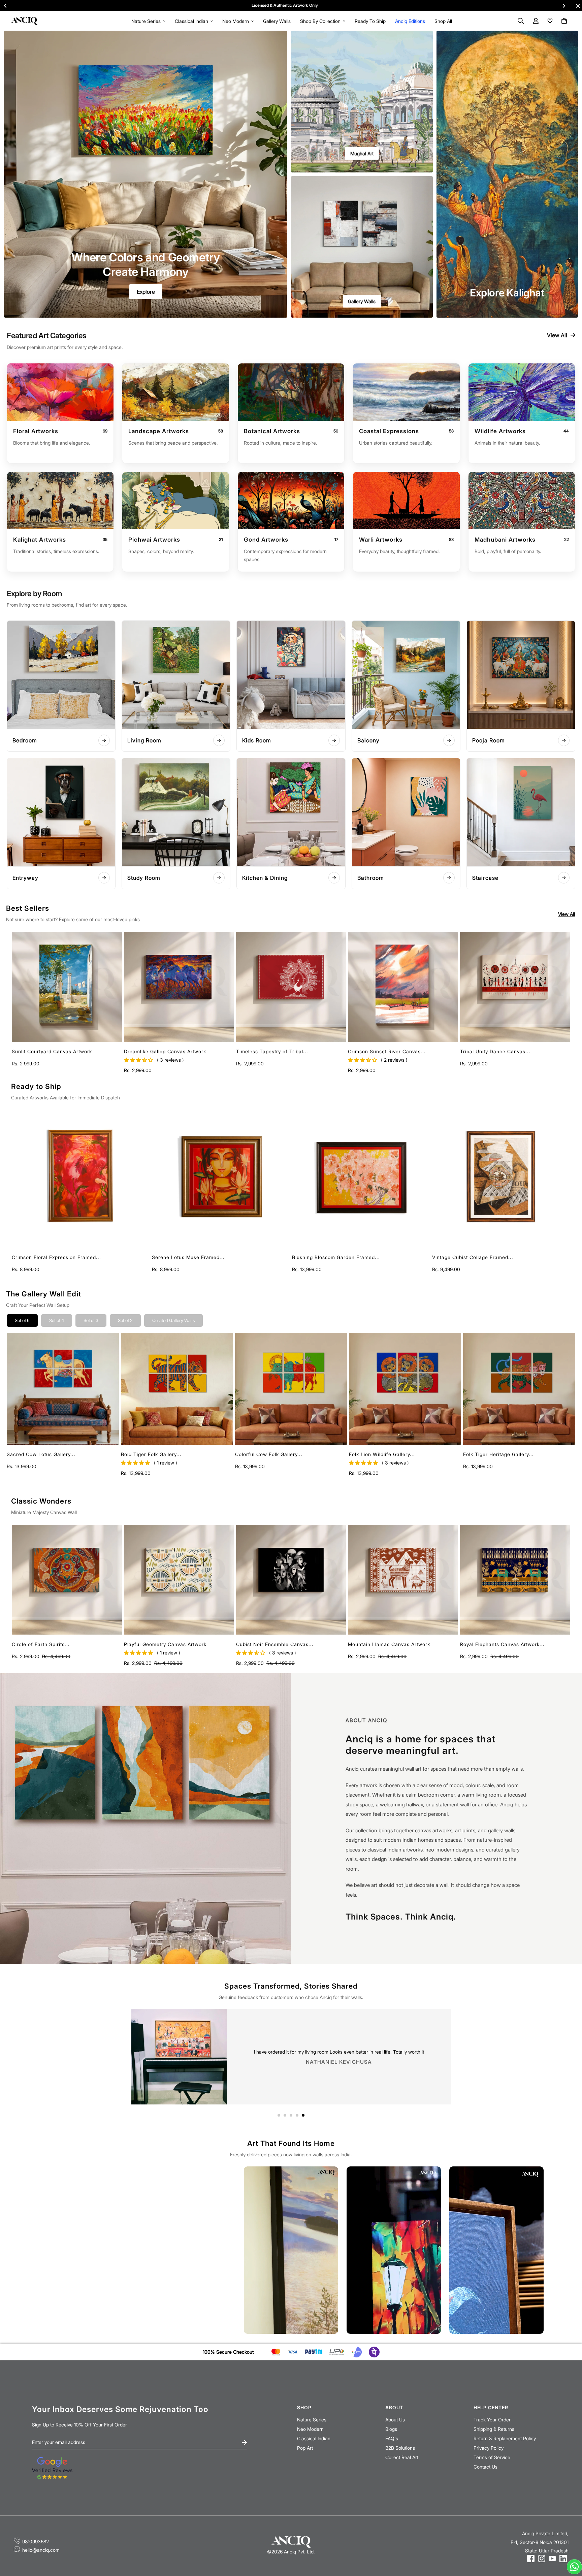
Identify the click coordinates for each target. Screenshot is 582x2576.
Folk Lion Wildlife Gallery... (382, 1454)
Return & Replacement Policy (505, 2438)
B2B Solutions (400, 2448)
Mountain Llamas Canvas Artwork (389, 1644)
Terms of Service (492, 2457)
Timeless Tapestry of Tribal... (272, 1051)
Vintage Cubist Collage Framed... (473, 1257)
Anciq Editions (410, 21)
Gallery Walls (277, 21)
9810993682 (36, 2541)
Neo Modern (236, 21)
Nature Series (146, 21)
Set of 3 (91, 1320)
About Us (395, 2420)
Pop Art (305, 2448)
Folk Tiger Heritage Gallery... (498, 1454)
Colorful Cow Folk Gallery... (269, 1454)
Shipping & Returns (494, 2429)
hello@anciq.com (41, 2550)
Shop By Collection (320, 21)
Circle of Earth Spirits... (41, 1644)
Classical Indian (191, 21)
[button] (563, 21)
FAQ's (392, 2438)
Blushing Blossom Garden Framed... (336, 1257)
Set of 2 (125, 1320)
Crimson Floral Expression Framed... (56, 1257)
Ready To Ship (370, 21)
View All (557, 335)
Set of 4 (57, 1320)
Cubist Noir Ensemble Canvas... (275, 1644)
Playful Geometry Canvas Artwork (165, 1644)
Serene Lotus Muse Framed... (188, 1257)
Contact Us (486, 2467)
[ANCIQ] (24, 21)
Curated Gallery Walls (173, 1320)
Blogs (391, 2429)
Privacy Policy (489, 2448)
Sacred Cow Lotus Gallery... (41, 1454)
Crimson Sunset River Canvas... (387, 1051)
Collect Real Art (402, 2457)
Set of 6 (22, 1320)
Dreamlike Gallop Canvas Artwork (165, 1051)
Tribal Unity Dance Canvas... (495, 1051)
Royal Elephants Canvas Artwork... (502, 1644)
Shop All (443, 21)
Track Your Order (492, 2420)
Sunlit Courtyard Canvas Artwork (52, 1051)
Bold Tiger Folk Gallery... (151, 1454)
